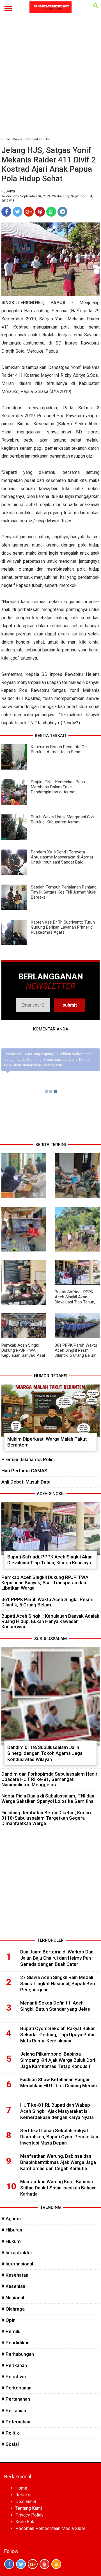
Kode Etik (25, 2522)
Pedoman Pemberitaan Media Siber (50, 2528)
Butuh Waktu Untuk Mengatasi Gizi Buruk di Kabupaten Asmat (62, 819)
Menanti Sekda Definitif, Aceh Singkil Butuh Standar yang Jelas (55, 2006)
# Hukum (11, 2241)
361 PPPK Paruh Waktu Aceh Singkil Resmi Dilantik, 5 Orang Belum (76, 1350)
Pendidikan (34, 139)
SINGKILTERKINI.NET (22, 303)
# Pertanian (14, 2410)
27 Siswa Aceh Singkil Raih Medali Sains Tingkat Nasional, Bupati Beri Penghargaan (58, 1983)
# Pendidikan (15, 2343)
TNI (48, 139)
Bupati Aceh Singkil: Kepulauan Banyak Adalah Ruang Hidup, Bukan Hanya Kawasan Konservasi (50, 1621)
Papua (18, 139)
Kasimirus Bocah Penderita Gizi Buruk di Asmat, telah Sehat (60, 749)
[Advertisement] (50, 80)
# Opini (9, 2320)
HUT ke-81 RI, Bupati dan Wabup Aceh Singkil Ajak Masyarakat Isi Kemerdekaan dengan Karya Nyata (57, 2111)
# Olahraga (13, 2309)
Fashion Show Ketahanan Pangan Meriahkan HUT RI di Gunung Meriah (58, 2083)
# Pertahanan (16, 2399)
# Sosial (10, 2444)
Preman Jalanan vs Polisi (28, 1459)
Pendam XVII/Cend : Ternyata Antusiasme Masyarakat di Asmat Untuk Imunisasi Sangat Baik (62, 857)
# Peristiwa (14, 2377)
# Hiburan (12, 2230)
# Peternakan (16, 2422)
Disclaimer (26, 2502)
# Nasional (13, 2298)
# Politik (10, 2433)
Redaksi (23, 2495)
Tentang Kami (29, 2508)
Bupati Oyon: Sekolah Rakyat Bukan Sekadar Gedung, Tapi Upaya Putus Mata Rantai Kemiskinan (58, 2035)
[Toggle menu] (8, 8)
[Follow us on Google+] (33, 2564)
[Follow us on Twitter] (21, 2564)
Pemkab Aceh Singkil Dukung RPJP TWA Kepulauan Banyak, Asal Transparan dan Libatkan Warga (23, 1355)
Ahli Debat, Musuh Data (26, 1482)
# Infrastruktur (17, 2253)
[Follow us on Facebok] (9, 2564)
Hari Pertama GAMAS (24, 1471)
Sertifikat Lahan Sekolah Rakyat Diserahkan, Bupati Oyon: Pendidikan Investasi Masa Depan (59, 2137)
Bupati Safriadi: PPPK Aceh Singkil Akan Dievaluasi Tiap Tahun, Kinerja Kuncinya (75, 1300)
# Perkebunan (16, 2388)
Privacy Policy (29, 2515)
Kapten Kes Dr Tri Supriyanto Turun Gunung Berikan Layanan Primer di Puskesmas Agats (63, 927)
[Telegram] (62, 212)
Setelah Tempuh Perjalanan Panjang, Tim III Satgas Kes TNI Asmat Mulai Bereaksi (64, 892)
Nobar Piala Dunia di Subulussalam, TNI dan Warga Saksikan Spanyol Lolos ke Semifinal (48, 1798)
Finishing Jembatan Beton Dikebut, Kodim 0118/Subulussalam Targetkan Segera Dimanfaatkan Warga (46, 1818)
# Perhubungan (18, 2354)
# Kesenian (13, 2286)
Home (6, 139)
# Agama (11, 2219)
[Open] (96, 6)
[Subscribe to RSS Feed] (56, 2564)
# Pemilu (11, 2331)
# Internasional (17, 2264)
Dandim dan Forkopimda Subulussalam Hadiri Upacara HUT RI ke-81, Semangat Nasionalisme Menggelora (50, 1779)
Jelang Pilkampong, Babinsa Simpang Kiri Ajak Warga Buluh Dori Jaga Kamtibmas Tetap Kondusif (58, 2060)
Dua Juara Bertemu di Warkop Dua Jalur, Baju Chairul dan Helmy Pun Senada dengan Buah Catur (57, 1958)
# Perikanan (14, 2365)
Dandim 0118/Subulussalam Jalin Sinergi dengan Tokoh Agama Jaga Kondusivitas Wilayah (45, 1753)
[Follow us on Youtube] (44, 2564)
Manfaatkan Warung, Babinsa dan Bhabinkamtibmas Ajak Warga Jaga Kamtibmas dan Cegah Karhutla (58, 2162)
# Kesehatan (15, 2275)
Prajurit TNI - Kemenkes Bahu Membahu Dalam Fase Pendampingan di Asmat (58, 787)
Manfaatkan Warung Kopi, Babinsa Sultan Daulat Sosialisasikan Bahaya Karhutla (58, 2188)
